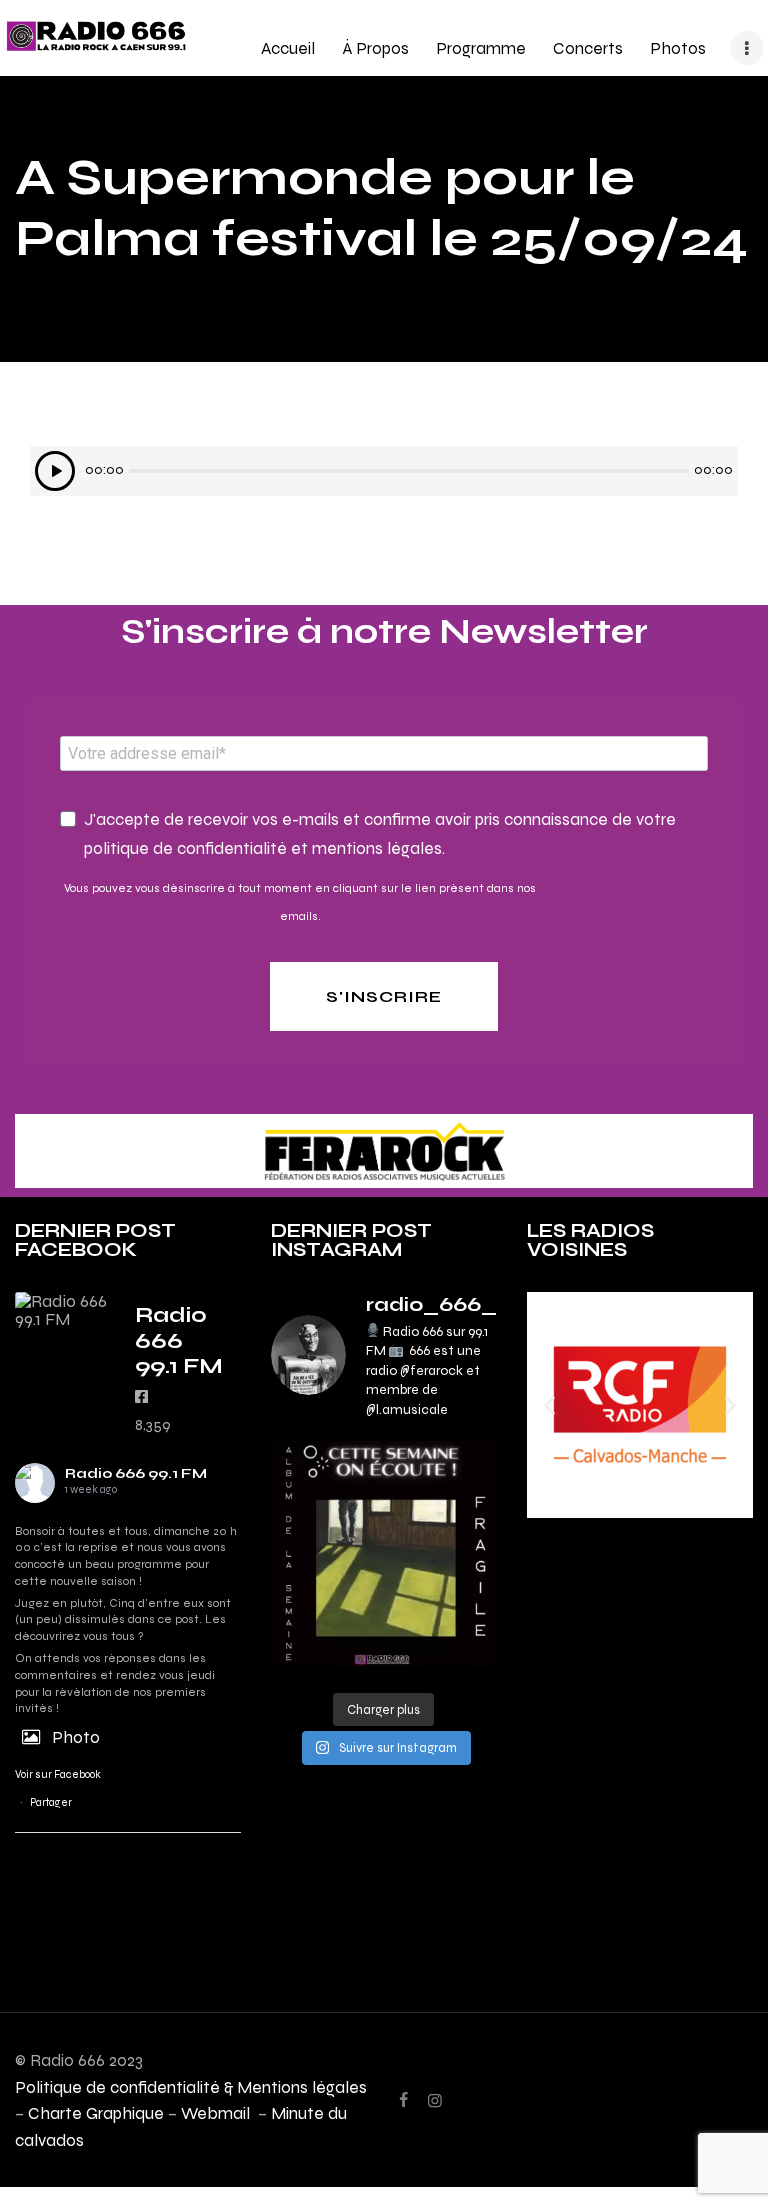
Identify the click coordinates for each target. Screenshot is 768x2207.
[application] (384, 471)
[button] (549, 1404)
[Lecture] (55, 471)
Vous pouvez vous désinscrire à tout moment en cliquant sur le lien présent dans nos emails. (300, 902)
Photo (76, 1737)
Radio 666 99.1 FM (136, 1473)
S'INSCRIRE (384, 996)
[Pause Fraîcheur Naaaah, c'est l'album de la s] (384, 1554)
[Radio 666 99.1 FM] (65, 1310)
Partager (51, 1802)
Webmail (217, 2113)
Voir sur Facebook (58, 1774)
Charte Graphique (96, 2113)
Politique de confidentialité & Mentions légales (191, 2087)
